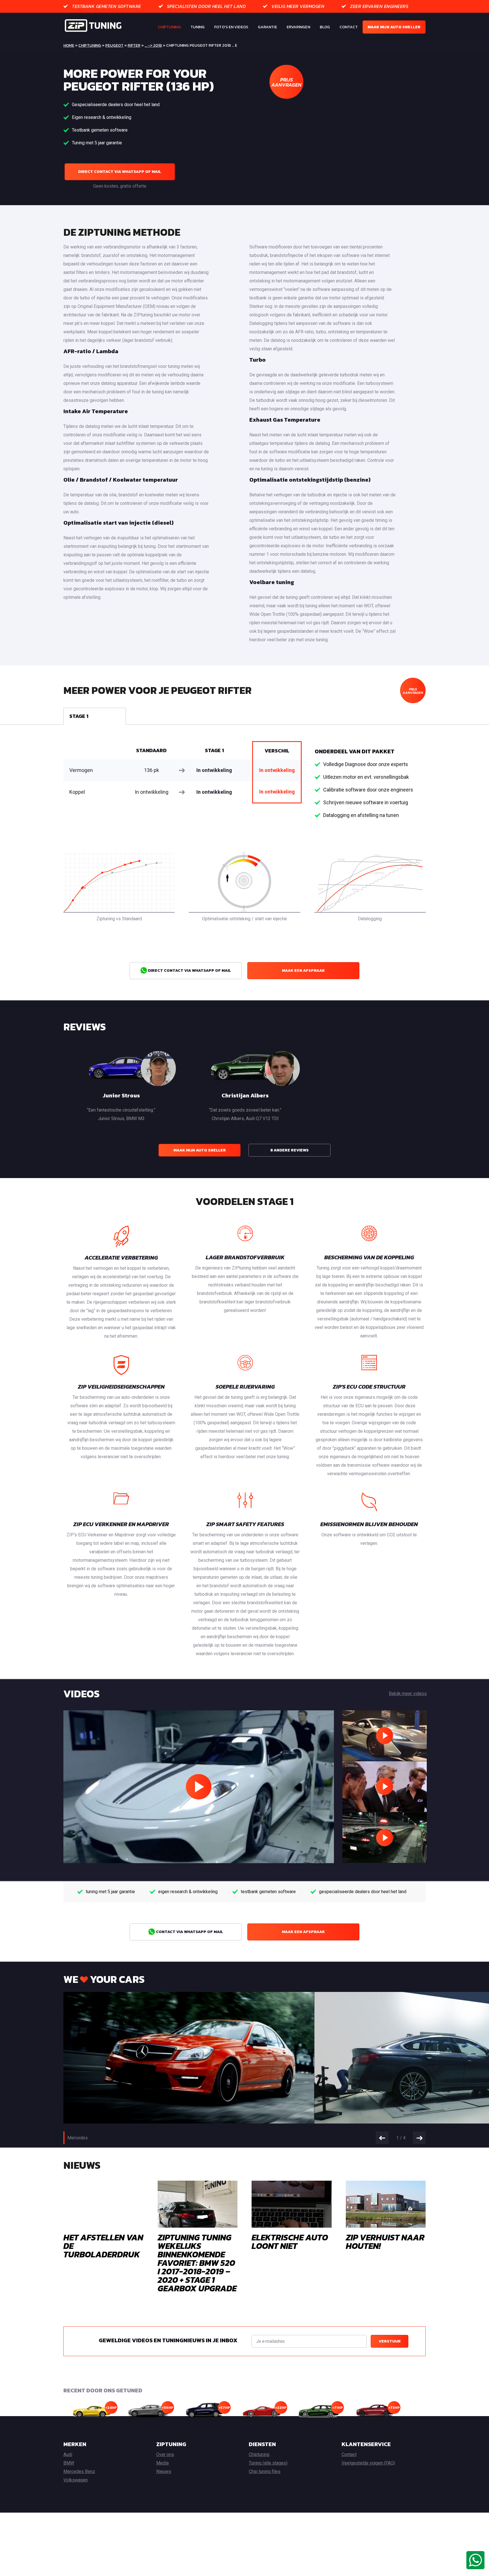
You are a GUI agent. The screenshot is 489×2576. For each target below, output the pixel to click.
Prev (382, 2138)
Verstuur (390, 2341)
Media (162, 2463)
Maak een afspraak (303, 970)
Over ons (165, 2454)
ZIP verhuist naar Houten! (385, 2242)
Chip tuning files (265, 2471)
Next (419, 2138)
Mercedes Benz (79, 2471)
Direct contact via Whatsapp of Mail (120, 172)
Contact (349, 27)
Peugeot (114, 45)
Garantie (267, 27)
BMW (69, 2463)
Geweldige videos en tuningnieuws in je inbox (168, 2340)
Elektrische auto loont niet (290, 2242)
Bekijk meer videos (408, 1694)
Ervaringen (298, 27)
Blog (325, 27)
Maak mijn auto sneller (394, 27)
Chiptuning (169, 27)
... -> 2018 (153, 45)
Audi (68, 2454)
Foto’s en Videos (231, 27)
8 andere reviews (289, 1150)
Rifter (134, 45)
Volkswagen (76, 2480)
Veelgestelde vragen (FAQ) (368, 2463)
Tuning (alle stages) (268, 2463)
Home (69, 45)
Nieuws (164, 2471)
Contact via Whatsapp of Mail (189, 1932)
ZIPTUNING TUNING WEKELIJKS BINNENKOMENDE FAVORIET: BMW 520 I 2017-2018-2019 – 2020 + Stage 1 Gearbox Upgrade (197, 2263)
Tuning (198, 27)
